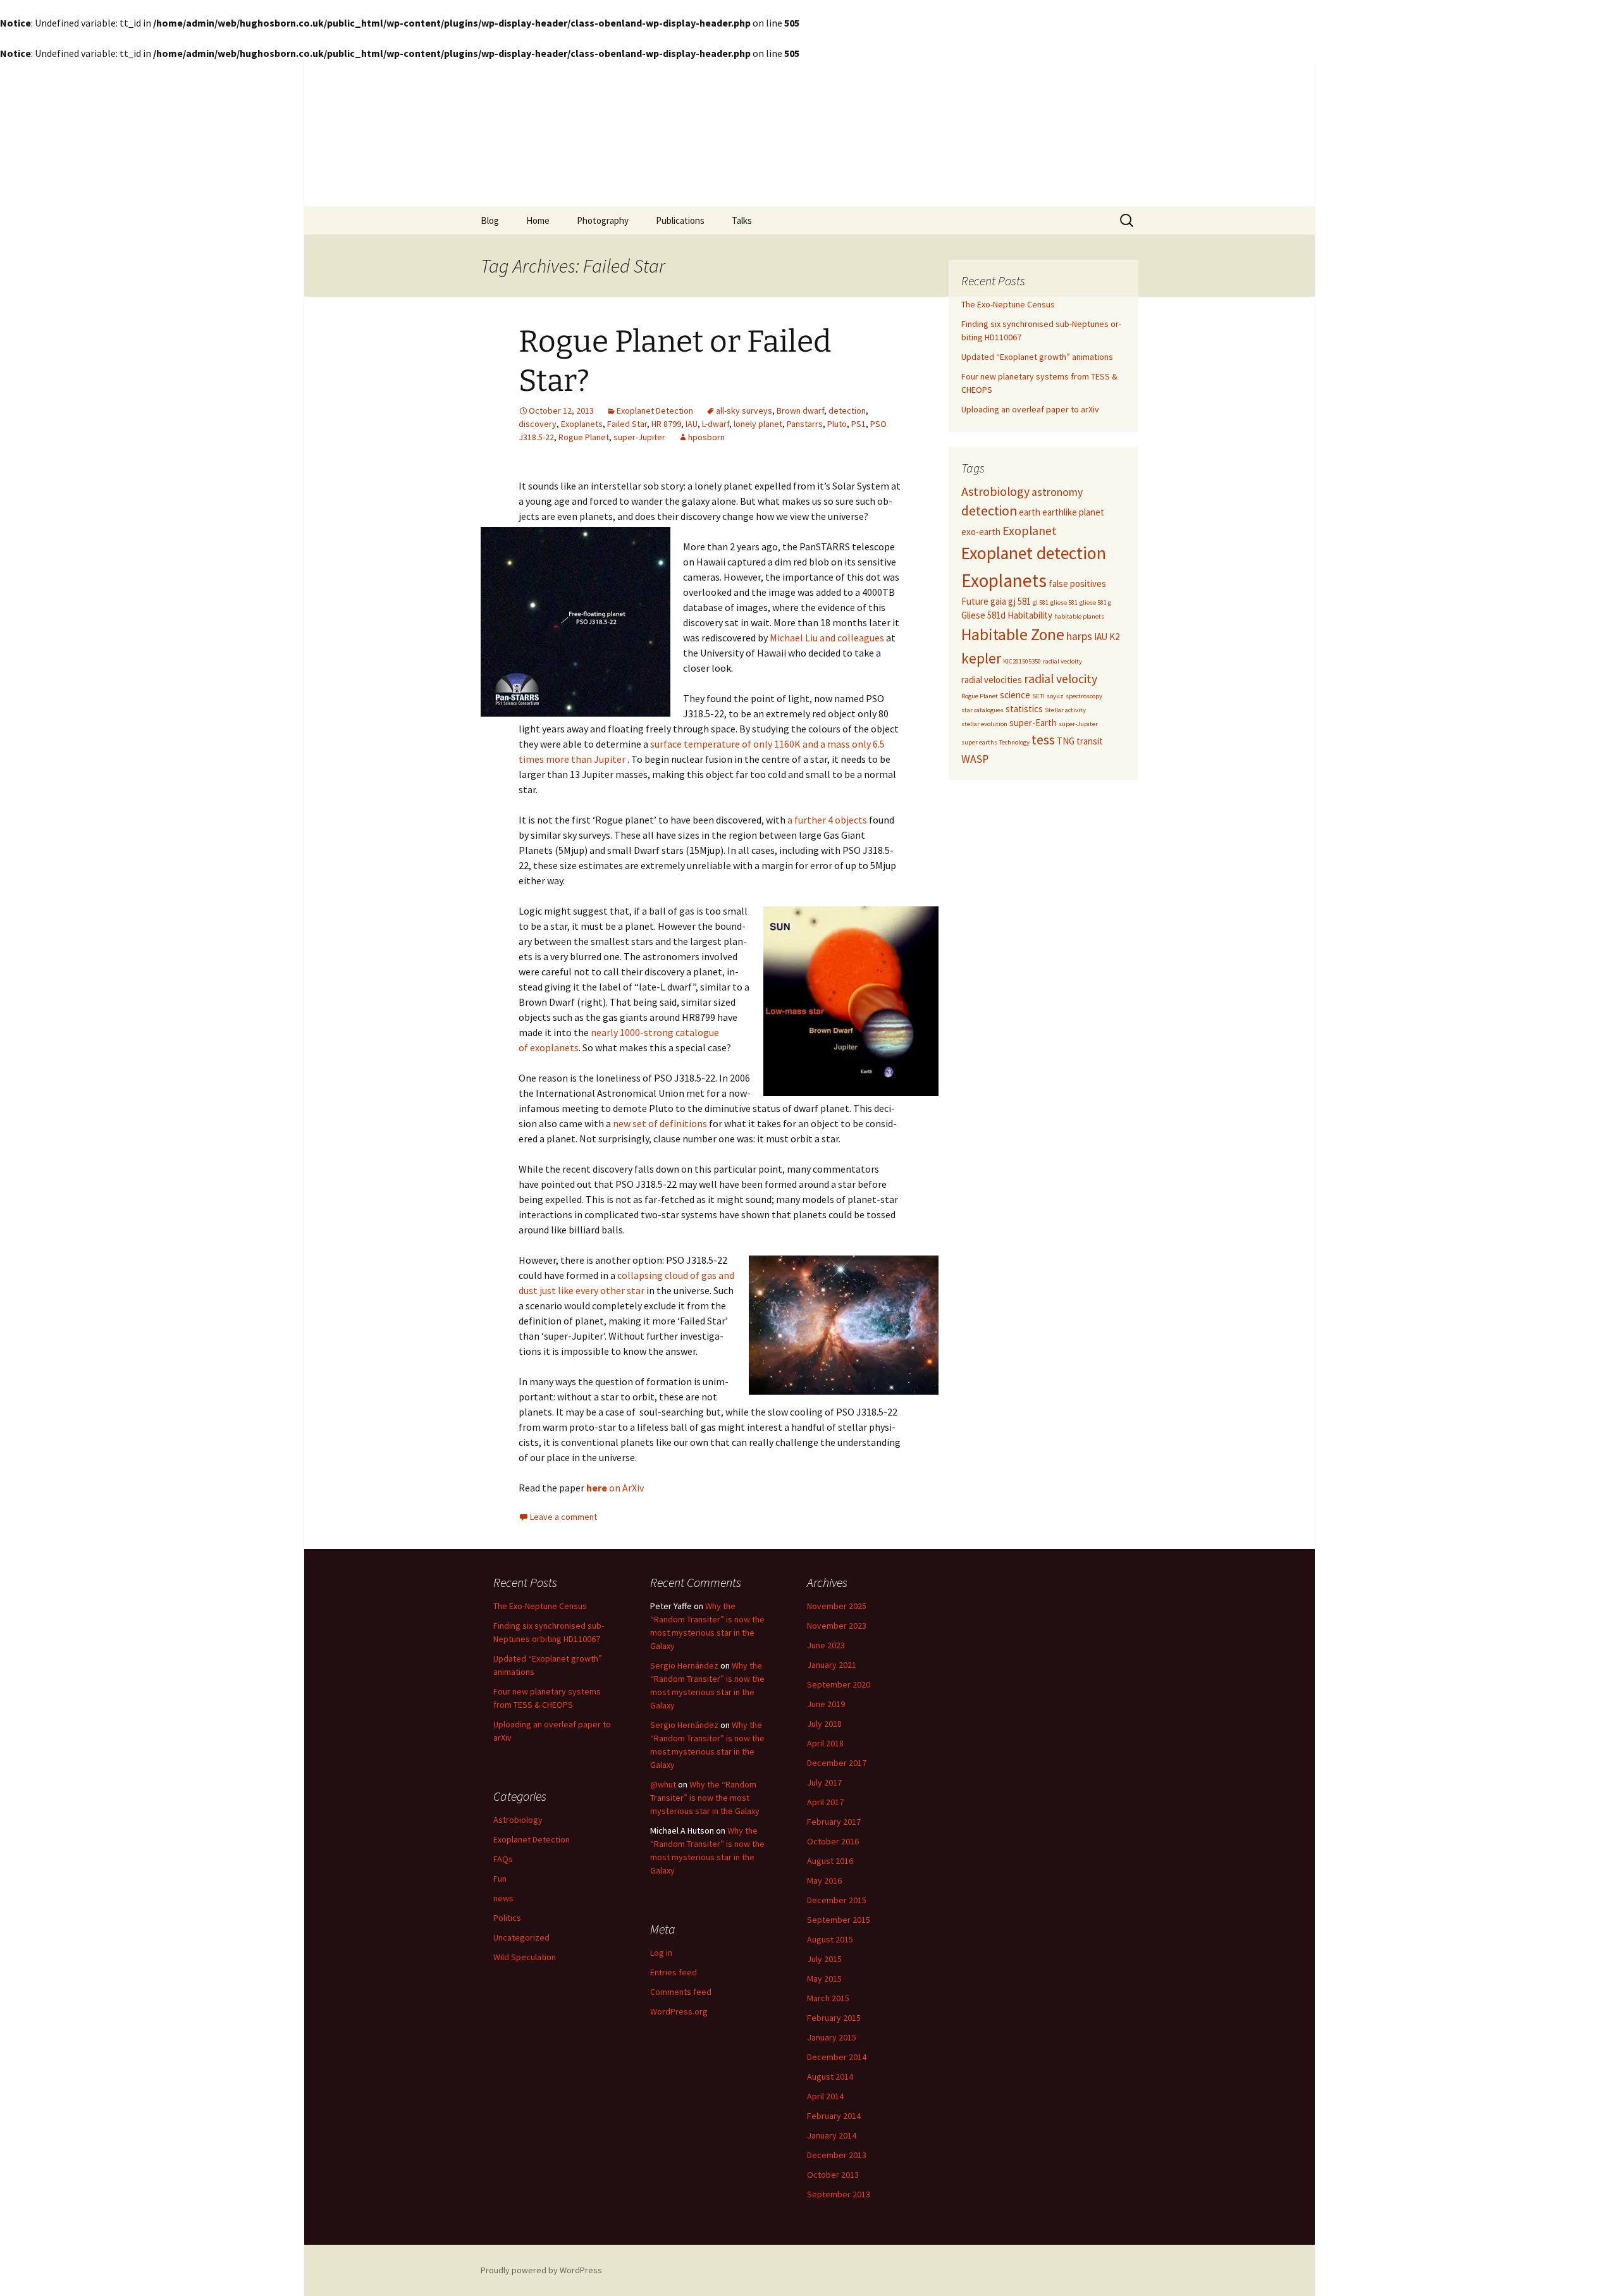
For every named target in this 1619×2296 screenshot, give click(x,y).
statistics (1024, 709)
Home (538, 220)
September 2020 (839, 1684)
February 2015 (834, 2018)
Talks (742, 220)
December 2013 (837, 2155)
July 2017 (824, 1782)
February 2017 (834, 1822)
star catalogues (982, 710)
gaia (998, 601)
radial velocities (992, 680)
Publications (680, 220)
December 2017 (837, 1763)
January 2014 (832, 2135)
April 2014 (825, 2096)
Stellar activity (1065, 710)
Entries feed (674, 1972)
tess (1043, 740)
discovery (538, 424)
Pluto (837, 424)
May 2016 (824, 1880)
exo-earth (981, 532)
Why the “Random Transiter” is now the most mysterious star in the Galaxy (705, 1798)
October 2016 (833, 1841)
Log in (661, 1953)
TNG (1066, 741)
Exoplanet (1030, 530)
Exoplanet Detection (655, 410)
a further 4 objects (826, 820)
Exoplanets (582, 424)
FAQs (503, 1859)
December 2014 (837, 2057)
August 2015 (830, 1939)
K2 (1114, 637)
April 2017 (825, 1802)
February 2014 (834, 2116)
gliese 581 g (1095, 602)
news (503, 1898)
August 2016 (830, 1861)
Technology (1014, 742)
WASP (975, 759)
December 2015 (837, 1900)
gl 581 (1041, 602)
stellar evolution (984, 724)
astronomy (1057, 492)
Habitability (1030, 615)
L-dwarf (716, 424)
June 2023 (826, 1645)
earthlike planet (1073, 512)
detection (847, 410)
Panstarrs (805, 424)
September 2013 (839, 2194)
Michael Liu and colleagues (827, 638)
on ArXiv (615, 1488)
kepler (981, 658)
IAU (692, 424)
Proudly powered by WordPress (541, 2270)
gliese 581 (1064, 602)
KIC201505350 (1022, 661)
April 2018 (825, 1743)
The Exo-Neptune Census (1008, 304)
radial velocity (1061, 678)
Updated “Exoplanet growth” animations (1037, 357)
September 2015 (839, 1920)
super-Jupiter (639, 437)
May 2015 (824, 1978)
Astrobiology (995, 491)
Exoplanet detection (1034, 553)
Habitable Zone (1013, 634)
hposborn (706, 437)
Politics (507, 1918)
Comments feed (681, 1992)
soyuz (1055, 696)
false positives (1077, 583)
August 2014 (830, 2077)
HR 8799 (666, 424)
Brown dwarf (800, 410)
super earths (979, 742)
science (1015, 695)
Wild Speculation (525, 1957)
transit (1090, 741)
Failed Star (627, 424)
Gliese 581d (983, 615)
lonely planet (758, 424)
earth (1030, 512)
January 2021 (832, 1665)
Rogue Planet (584, 437)
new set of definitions (660, 1123)
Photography (603, 220)
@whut (663, 1784)
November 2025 (837, 1606)
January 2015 (832, 2037)
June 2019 (826, 1704)
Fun (500, 1879)
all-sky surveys (744, 410)
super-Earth (1033, 723)
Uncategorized (521, 1937)
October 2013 (833, 2175)
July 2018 (824, 1724)
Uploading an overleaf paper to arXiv (1030, 409)
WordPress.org (679, 2011)
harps (1079, 636)
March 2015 (828, 1998)
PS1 (859, 424)
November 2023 (837, 1626)
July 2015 (824, 1959)
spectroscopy (1084, 696)
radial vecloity (1062, 661)
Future (975, 601)
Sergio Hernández (684, 1665)
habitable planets (1079, 616)
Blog (490, 220)
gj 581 (1019, 601)
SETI (1038, 696)
